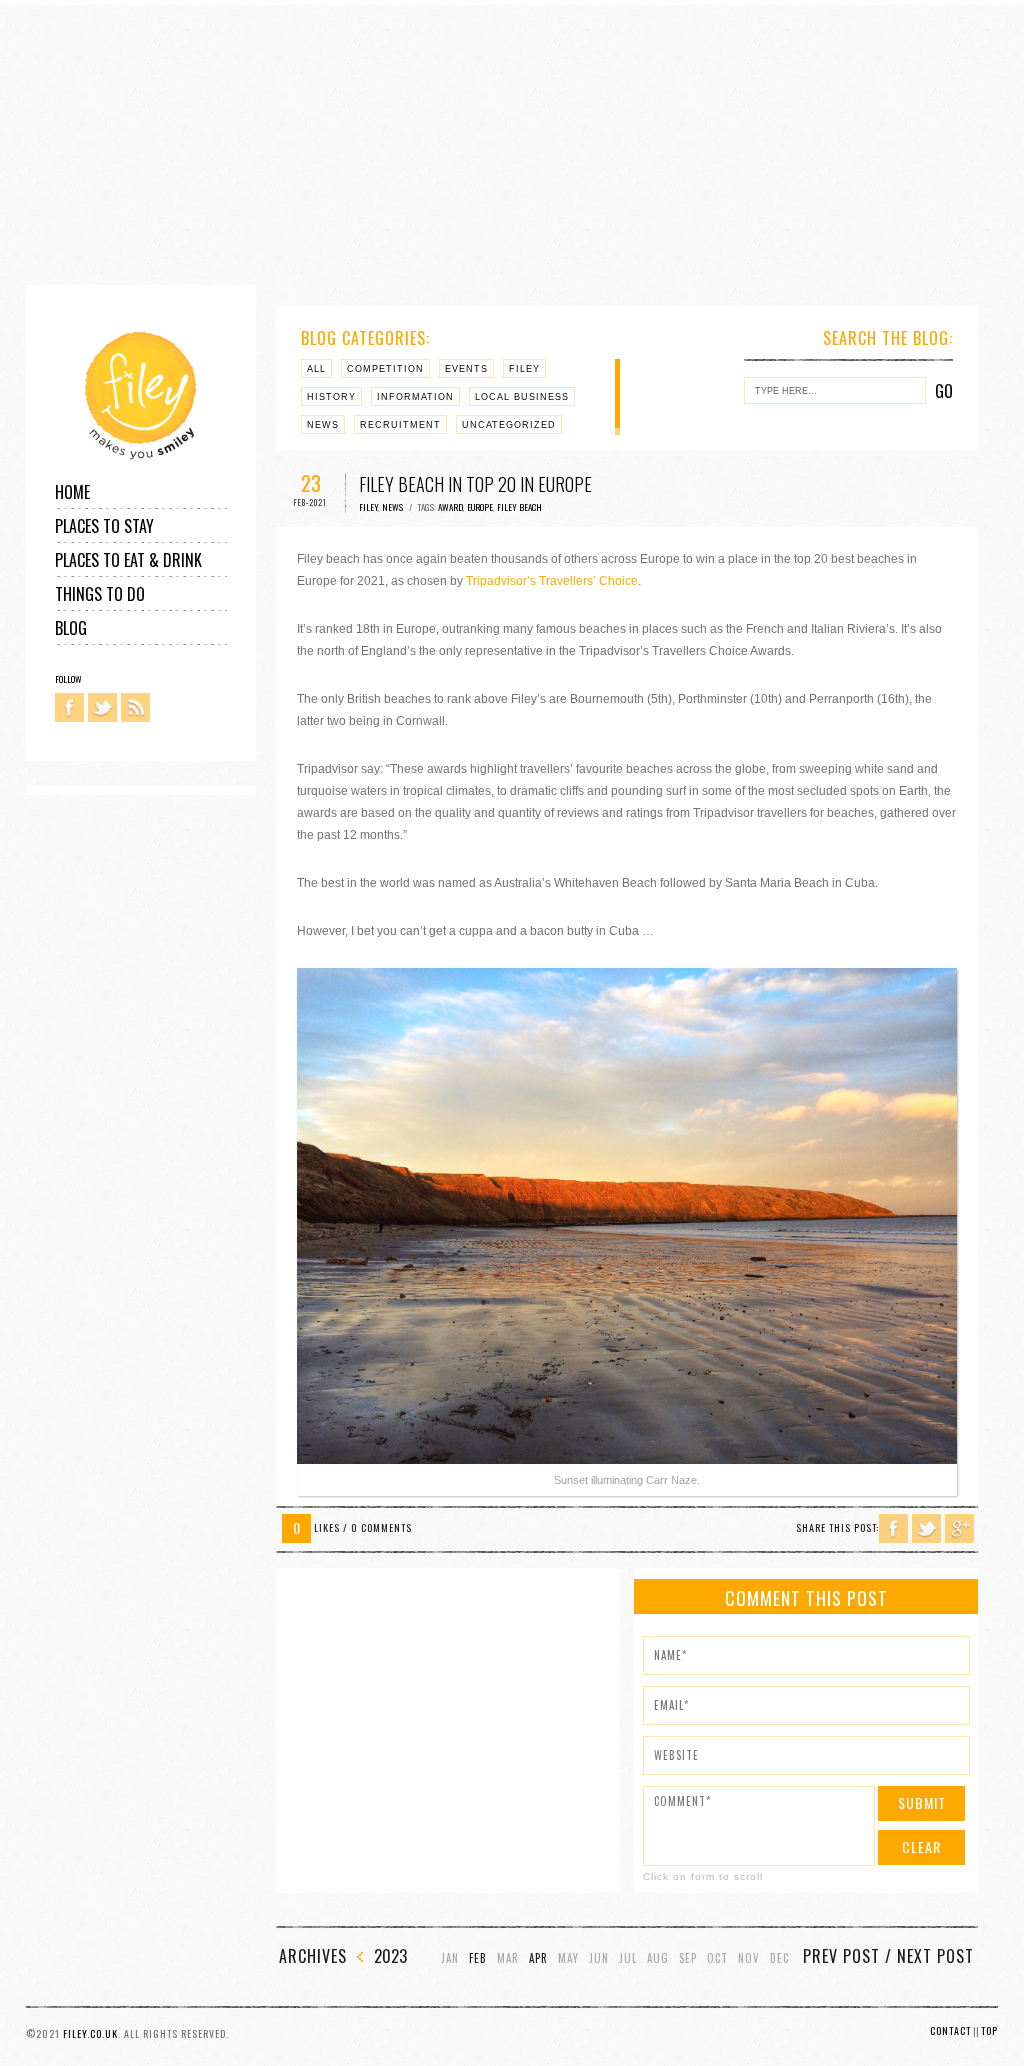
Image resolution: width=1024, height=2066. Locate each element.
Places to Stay (104, 526)
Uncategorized (509, 425)
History (331, 397)
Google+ (959, 1528)
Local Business (522, 397)
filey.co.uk (90, 2033)
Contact (950, 2030)
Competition (385, 369)
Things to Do (100, 594)
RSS (135, 707)
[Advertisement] (512, 145)
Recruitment (400, 425)
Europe (480, 507)
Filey (524, 369)
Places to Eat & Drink (128, 560)
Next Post (935, 1956)
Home (72, 492)
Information (415, 397)
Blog (71, 628)
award (450, 507)
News (323, 425)
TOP (989, 2030)
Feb (478, 1958)
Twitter (102, 707)
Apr (538, 1958)
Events (466, 369)
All (316, 369)
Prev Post (841, 1956)
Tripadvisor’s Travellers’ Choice (552, 581)
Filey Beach (519, 507)
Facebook (69, 707)
